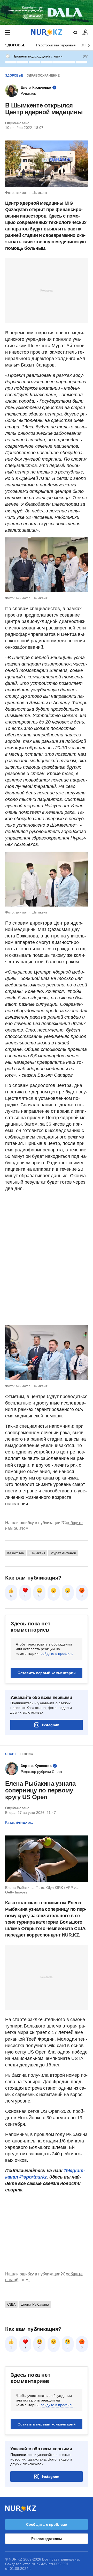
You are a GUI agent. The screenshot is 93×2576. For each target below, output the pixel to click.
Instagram (51, 1725)
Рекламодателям (46, 2539)
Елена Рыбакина (35, 2304)
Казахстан (16, 1553)
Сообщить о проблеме (47, 2524)
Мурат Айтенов (63, 1553)
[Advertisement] (47, 290)
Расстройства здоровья (56, 45)
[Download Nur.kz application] (47, 12)
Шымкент (37, 1553)
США (11, 2304)
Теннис (26, 1754)
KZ (75, 32)
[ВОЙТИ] (85, 32)
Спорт (11, 1754)
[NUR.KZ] (47, 32)
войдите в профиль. (57, 1653)
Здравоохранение (43, 76)
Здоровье (15, 45)
